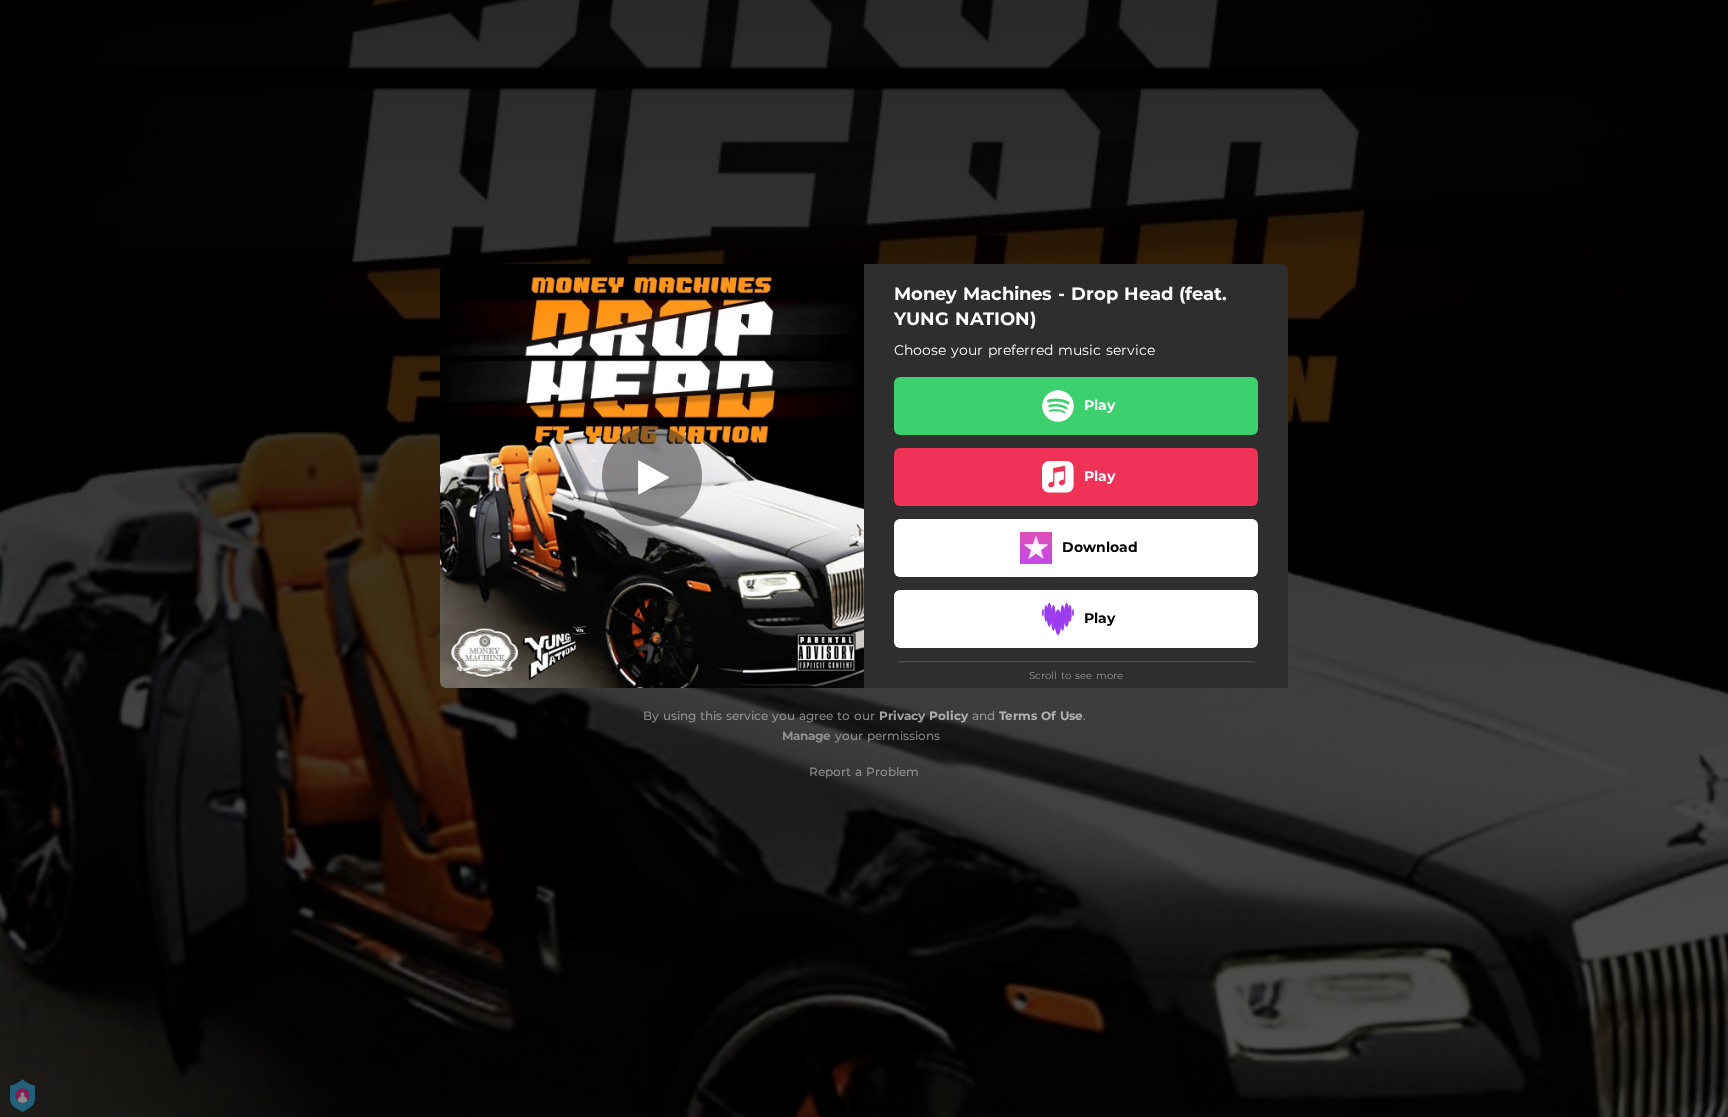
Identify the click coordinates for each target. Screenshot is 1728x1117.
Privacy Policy (923, 715)
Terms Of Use (1041, 715)
